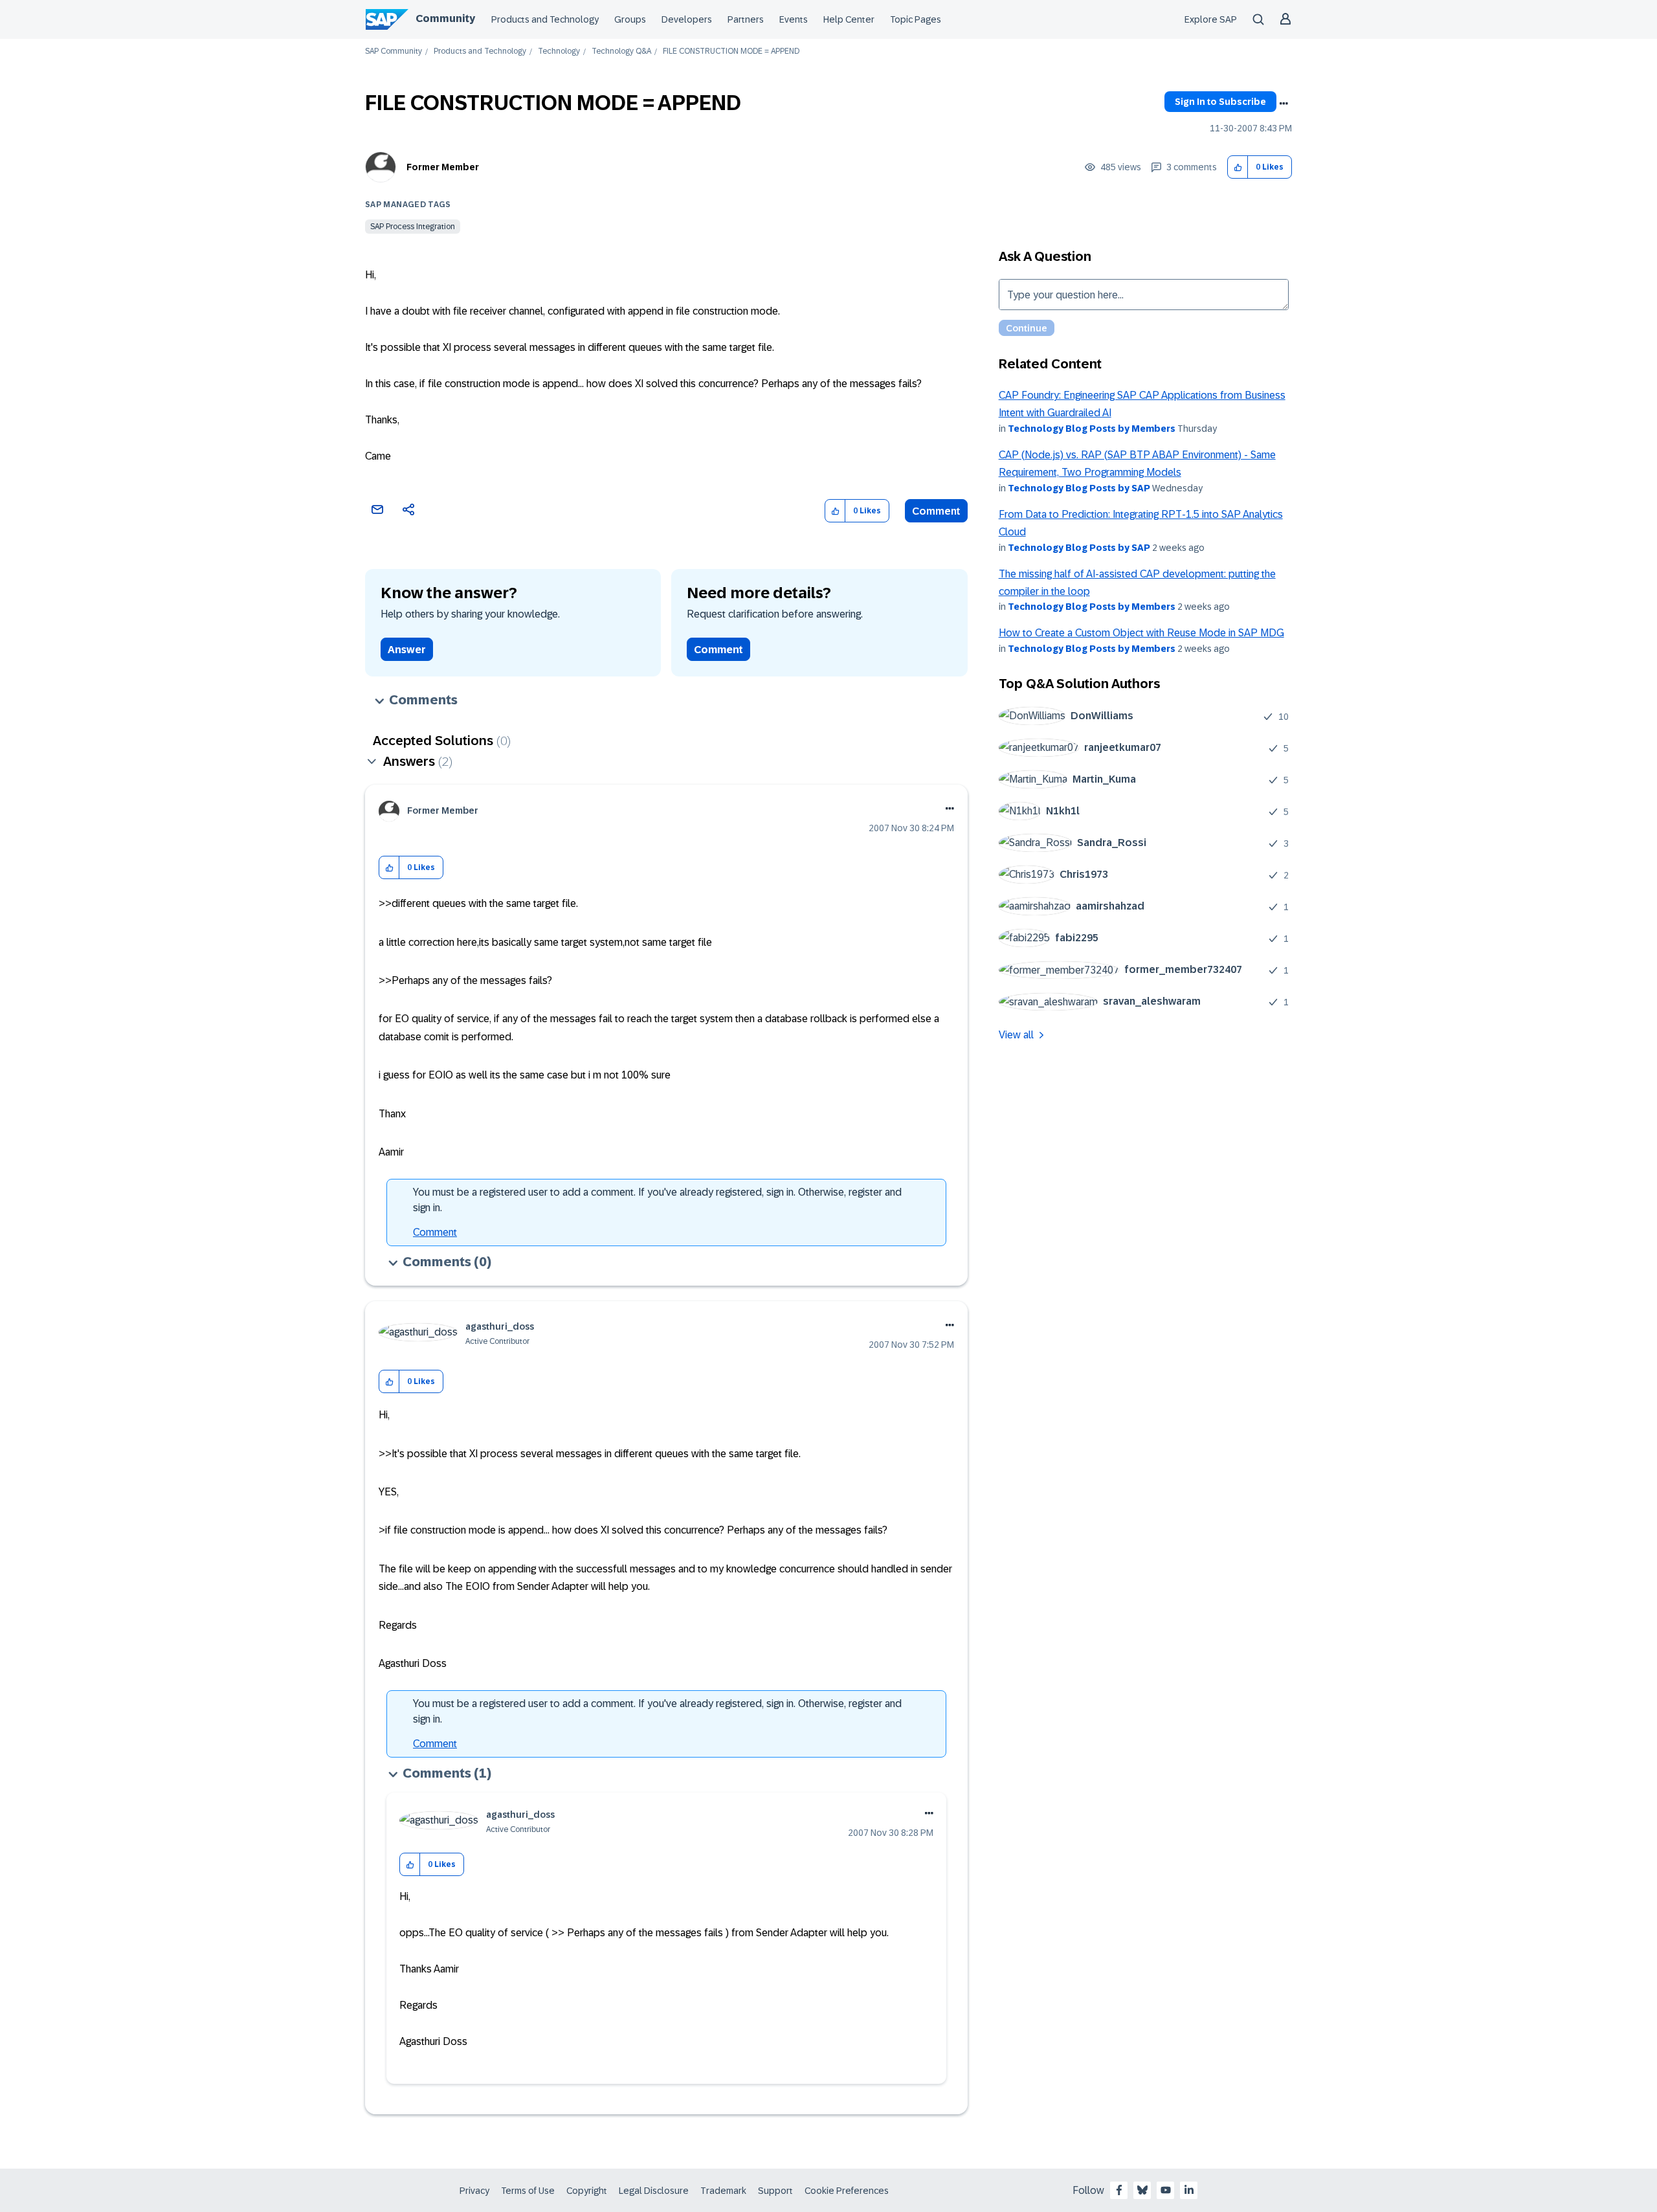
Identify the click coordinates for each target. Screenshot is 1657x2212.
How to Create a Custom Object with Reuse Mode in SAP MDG (1141, 633)
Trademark (723, 2191)
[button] (1238, 167)
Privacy (474, 2191)
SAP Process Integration (413, 227)
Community (445, 18)
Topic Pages (916, 19)
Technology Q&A (621, 51)
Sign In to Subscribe (1220, 102)
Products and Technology (545, 19)
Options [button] (1284, 104)
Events (794, 19)
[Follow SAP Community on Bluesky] (1142, 2190)
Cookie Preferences (847, 2191)
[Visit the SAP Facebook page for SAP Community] (1119, 2190)
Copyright (587, 2191)
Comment (936, 511)
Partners (746, 19)
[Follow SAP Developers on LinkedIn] (1189, 2190)
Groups (630, 19)
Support (775, 2191)
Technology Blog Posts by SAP (1079, 488)
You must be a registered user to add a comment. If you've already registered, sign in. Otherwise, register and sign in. (657, 1200)
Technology (559, 51)
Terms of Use (528, 2191)
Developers (687, 19)
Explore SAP (1211, 19)
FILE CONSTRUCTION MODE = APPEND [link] (731, 51)
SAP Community (394, 51)
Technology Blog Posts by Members (1092, 429)
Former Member (443, 167)
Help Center (849, 19)
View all (1016, 1035)
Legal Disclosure (654, 2191)
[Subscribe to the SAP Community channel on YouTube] (1166, 2190)
